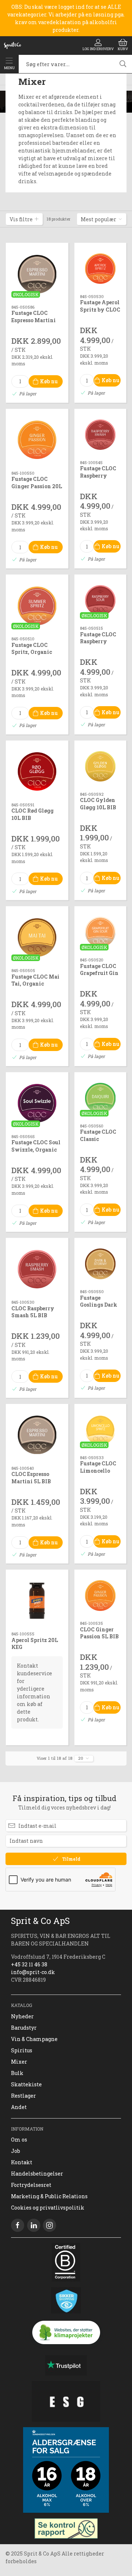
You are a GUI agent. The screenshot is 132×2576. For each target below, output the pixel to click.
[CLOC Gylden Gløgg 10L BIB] (100, 766)
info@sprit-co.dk (33, 1972)
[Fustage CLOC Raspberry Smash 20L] (100, 435)
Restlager (23, 2096)
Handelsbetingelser (37, 2174)
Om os (19, 2140)
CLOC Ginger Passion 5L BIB (99, 1633)
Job (16, 2151)
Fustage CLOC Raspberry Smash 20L (98, 475)
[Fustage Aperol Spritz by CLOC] (100, 269)
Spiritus (22, 2050)
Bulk (17, 2073)
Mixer (19, 2062)
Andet (19, 2107)
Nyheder (22, 2016)
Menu (9, 68)
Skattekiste (26, 2084)
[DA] (12, 45)
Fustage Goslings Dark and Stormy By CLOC (100, 1308)
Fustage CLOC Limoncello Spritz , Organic (98, 1474)
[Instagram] (49, 2225)
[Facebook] (18, 2225)
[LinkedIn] (34, 2225)
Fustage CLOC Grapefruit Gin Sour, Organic (99, 973)
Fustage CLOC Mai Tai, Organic (35, 980)
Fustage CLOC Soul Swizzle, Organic (36, 1146)
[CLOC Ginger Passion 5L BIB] (100, 1595)
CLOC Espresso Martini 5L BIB (31, 1478)
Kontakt (22, 2162)
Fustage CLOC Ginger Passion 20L (37, 483)
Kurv (123, 49)
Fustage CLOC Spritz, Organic (32, 649)
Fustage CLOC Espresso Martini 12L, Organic (34, 320)
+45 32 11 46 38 (29, 1964)
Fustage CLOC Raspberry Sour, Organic (98, 641)
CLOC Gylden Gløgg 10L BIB (98, 804)
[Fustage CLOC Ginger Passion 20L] (37, 440)
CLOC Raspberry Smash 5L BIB (33, 1312)
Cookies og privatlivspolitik (48, 2208)
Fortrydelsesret (31, 2185)
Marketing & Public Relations (49, 2196)
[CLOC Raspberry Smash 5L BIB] (37, 1269)
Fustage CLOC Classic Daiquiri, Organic (98, 1142)
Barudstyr (24, 2028)
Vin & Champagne (34, 2039)
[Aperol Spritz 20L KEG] (37, 1601)
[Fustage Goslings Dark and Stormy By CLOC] (100, 1264)
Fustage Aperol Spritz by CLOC (100, 306)
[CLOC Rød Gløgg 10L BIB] (37, 772)
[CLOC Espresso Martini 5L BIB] (37, 1435)
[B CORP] (66, 2262)
